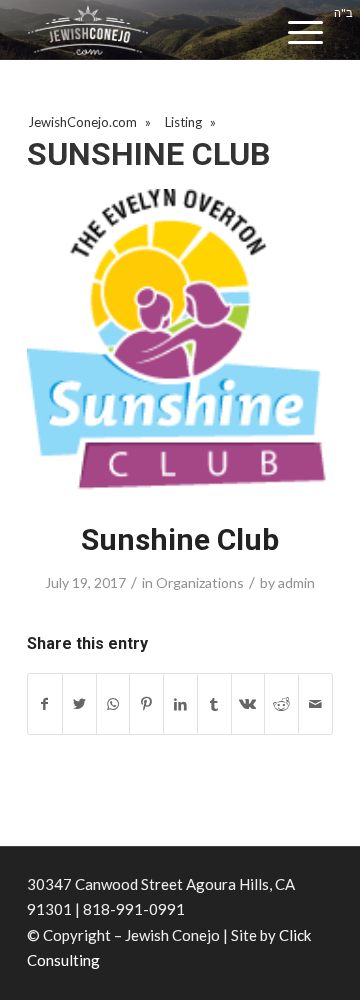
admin (296, 582)
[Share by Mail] (315, 704)
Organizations (200, 582)
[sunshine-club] (180, 342)
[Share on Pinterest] (146, 704)
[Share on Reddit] (281, 704)
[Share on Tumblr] (214, 704)
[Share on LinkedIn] (180, 704)
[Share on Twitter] (79, 704)
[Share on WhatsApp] (113, 704)
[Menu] (305, 32)
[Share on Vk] (248, 704)
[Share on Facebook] (45, 704)
